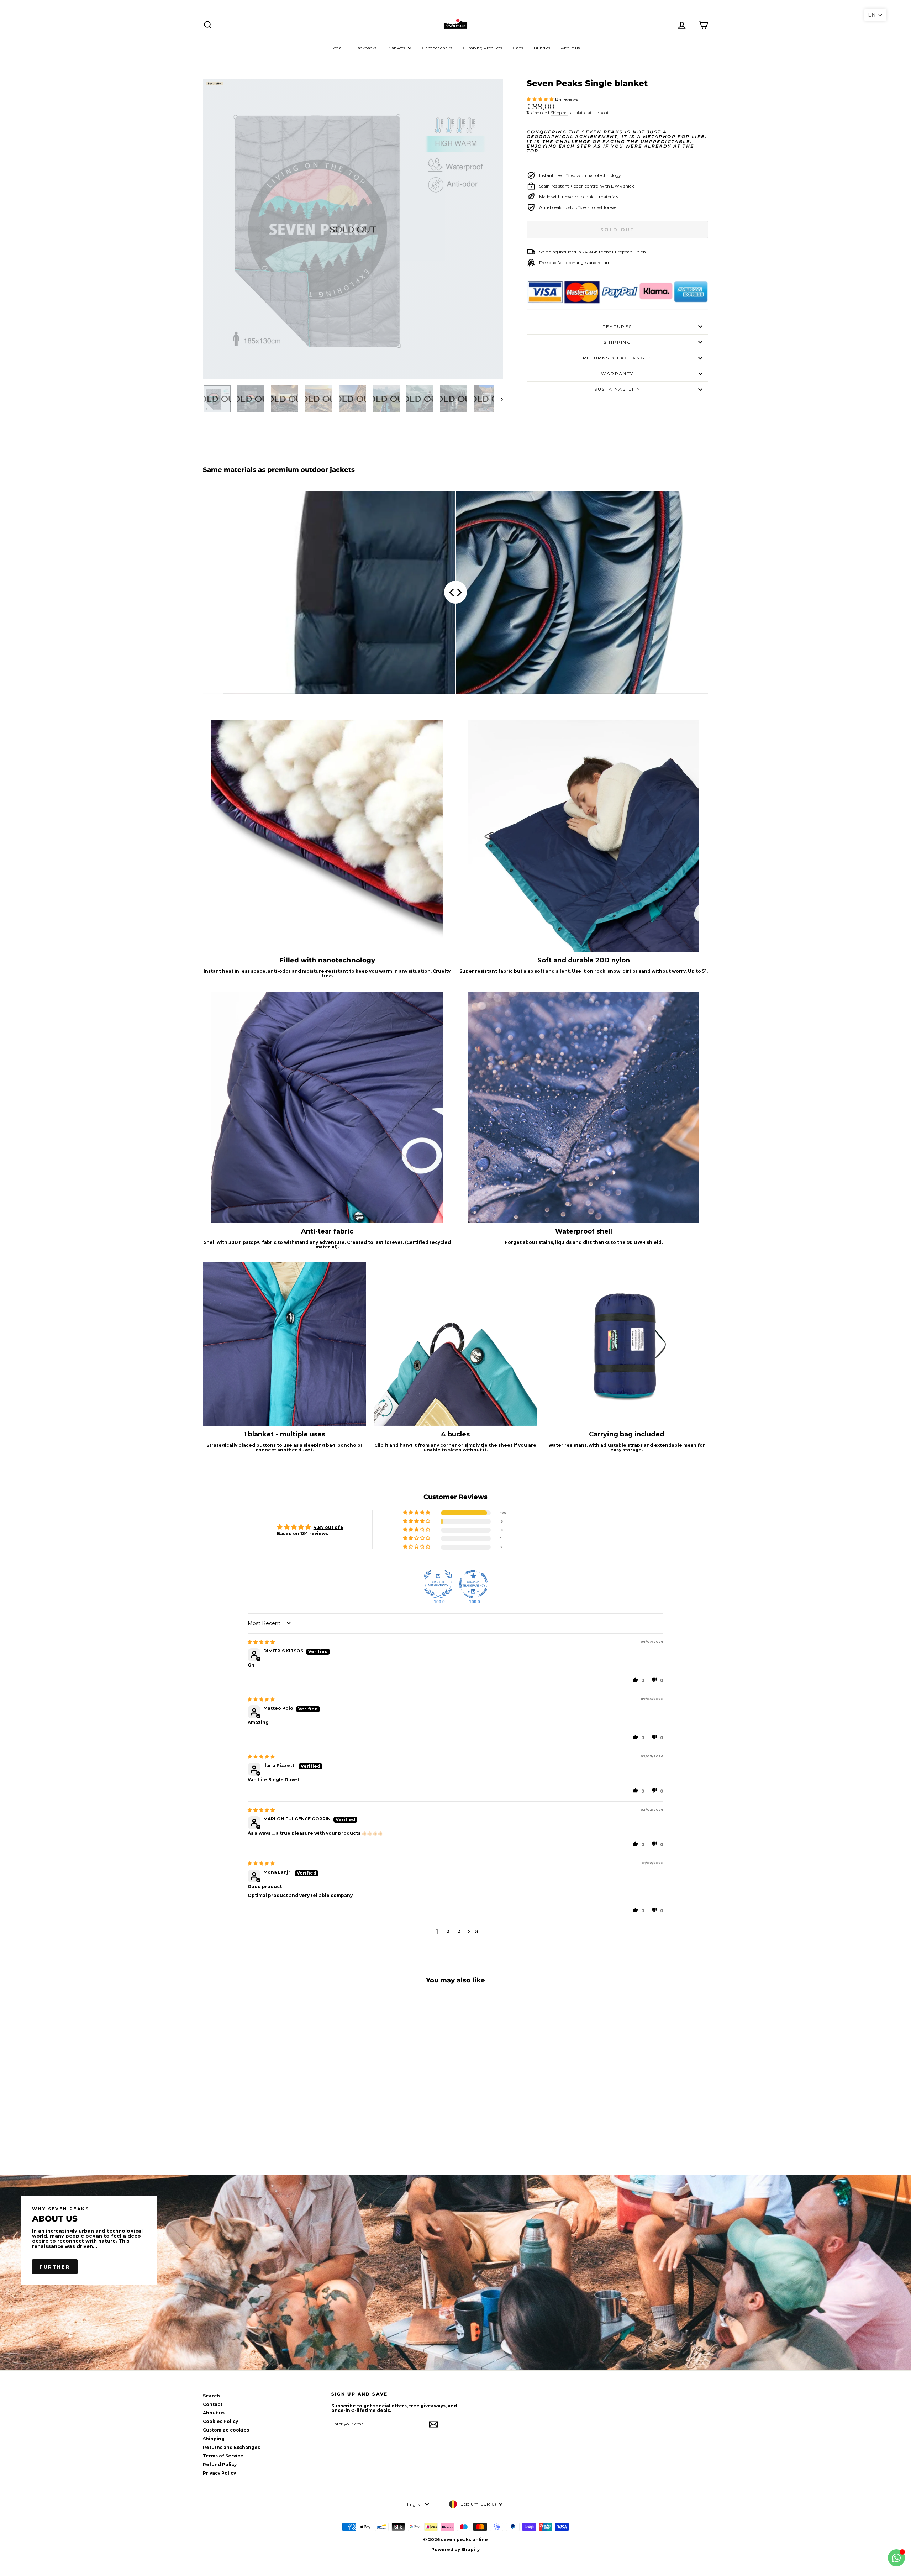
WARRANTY (617, 374)
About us (570, 48)
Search (211, 2396)
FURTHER (55, 2267)
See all (338, 48)
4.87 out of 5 (328, 1527)
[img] (261, 1642)
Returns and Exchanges (231, 2447)
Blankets (397, 48)
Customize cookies (226, 2430)
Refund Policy (220, 2464)
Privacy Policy (219, 2473)
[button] (541, 99)
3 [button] (459, 1931)
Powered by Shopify (455, 2549)
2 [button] (448, 1931)
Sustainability (617, 389)
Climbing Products (483, 48)
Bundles (542, 48)
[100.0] (438, 1584)
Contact (213, 2404)
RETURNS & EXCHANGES (618, 358)
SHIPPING (617, 342)
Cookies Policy (220, 2421)
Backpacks (365, 48)
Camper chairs (437, 48)
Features (617, 327)
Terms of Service (223, 2456)
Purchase (263, 2115)
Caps (518, 48)
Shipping (559, 113)
